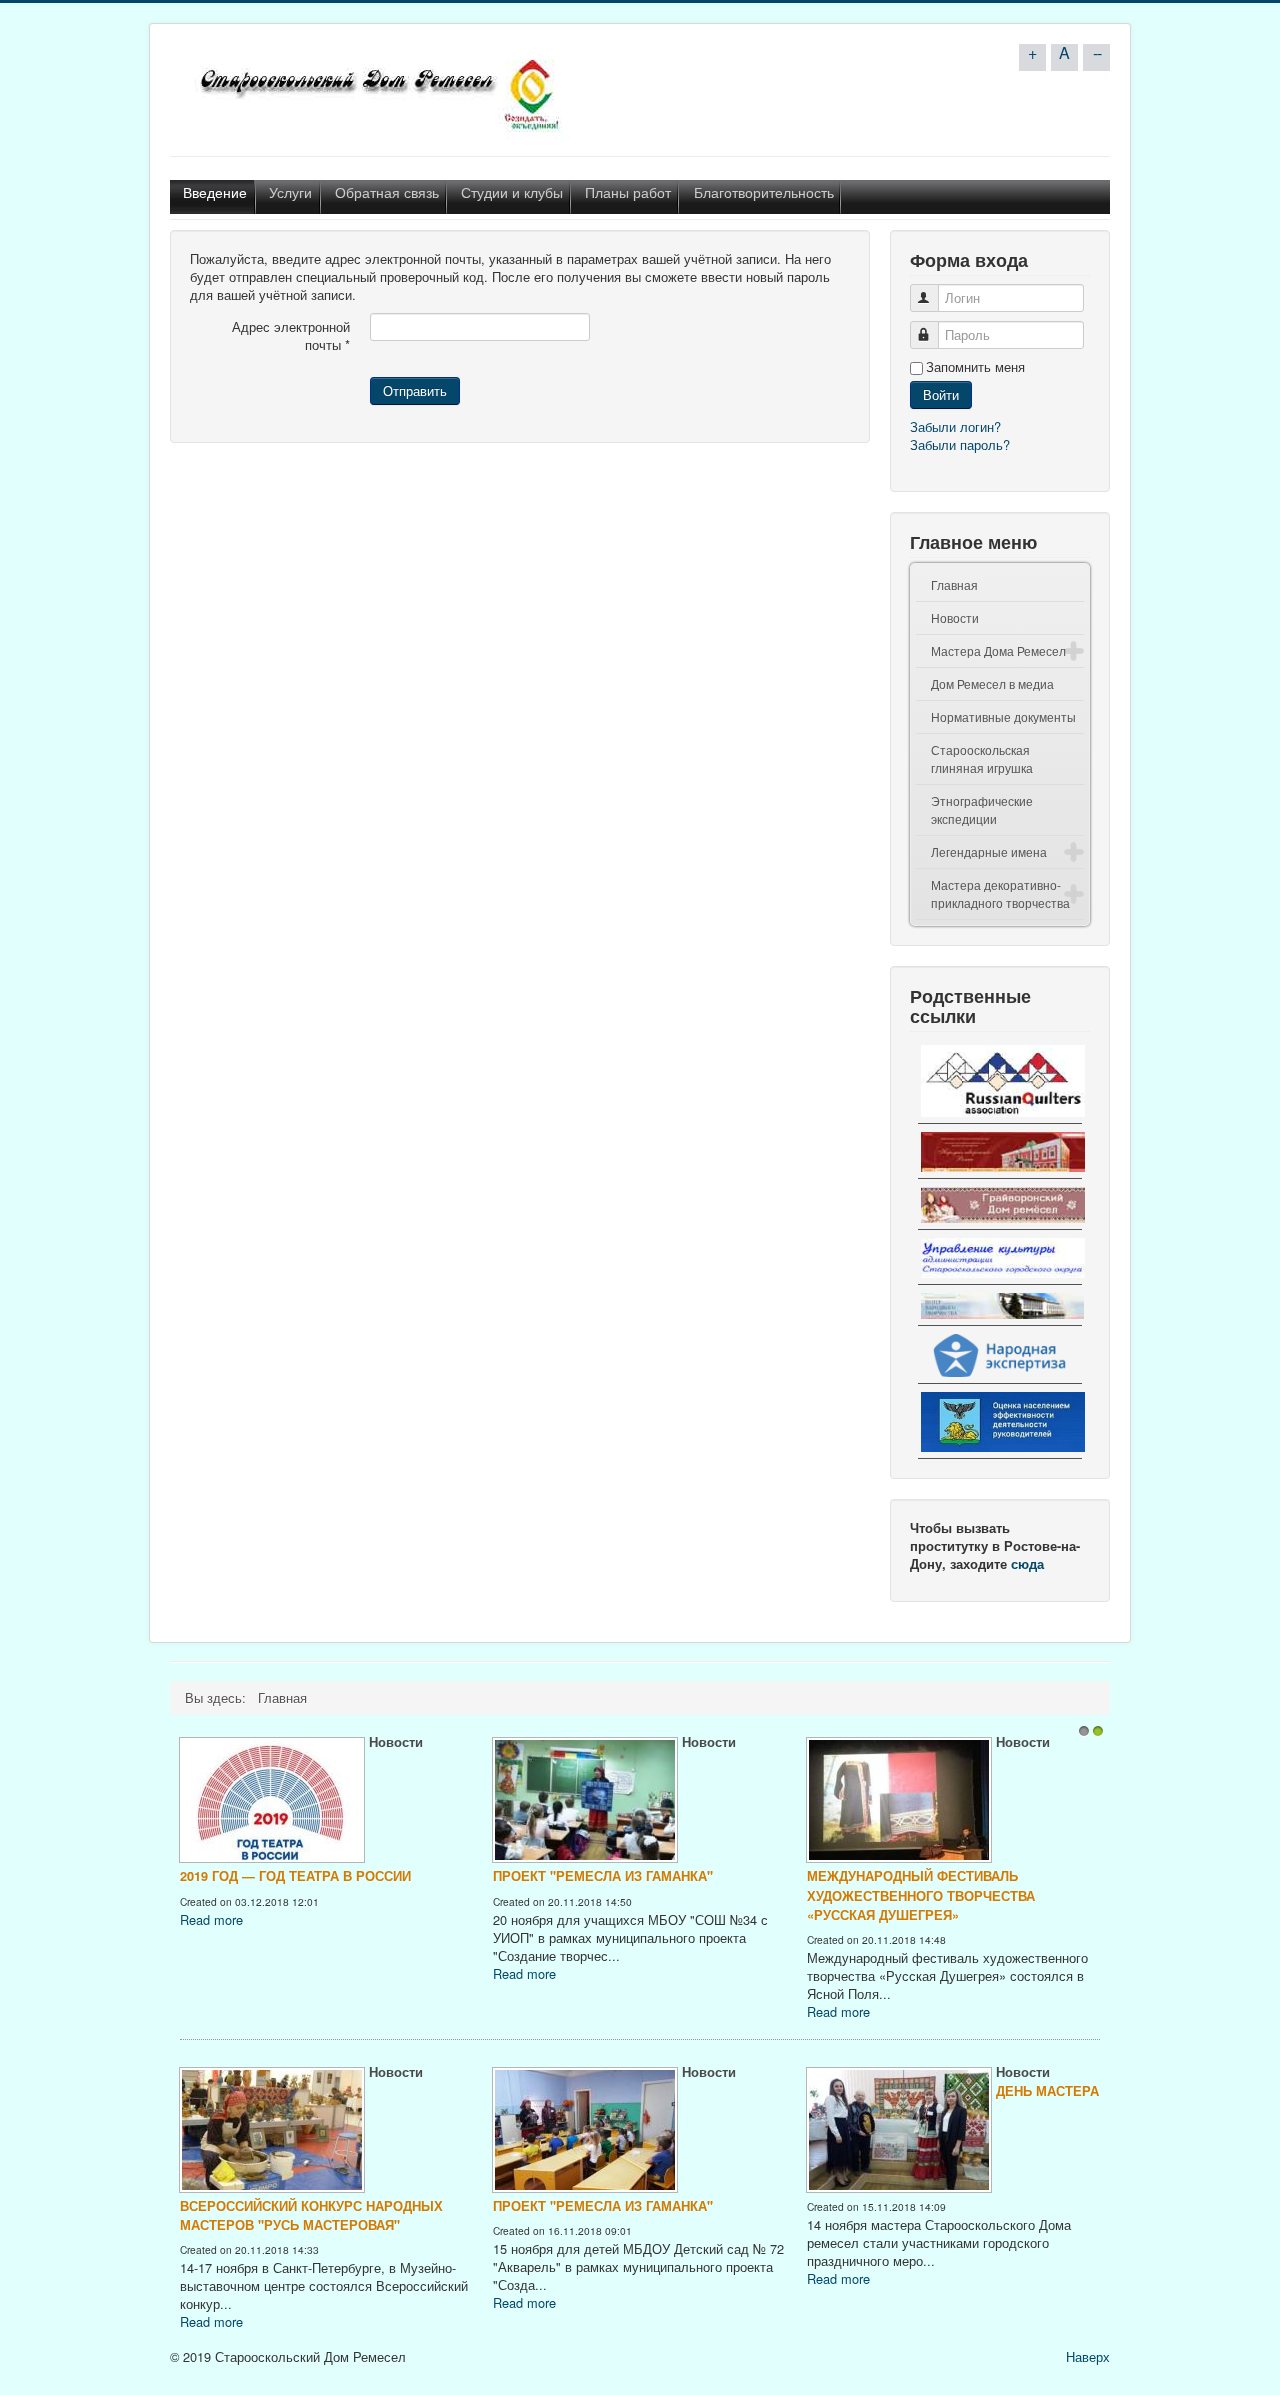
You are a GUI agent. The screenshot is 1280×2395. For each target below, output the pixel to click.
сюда (1027, 1564)
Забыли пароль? (960, 444)
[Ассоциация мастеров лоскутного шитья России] (999, 1081)
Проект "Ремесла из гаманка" (509, 1876)
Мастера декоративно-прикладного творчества (1000, 893)
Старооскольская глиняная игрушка (982, 758)
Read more (1057, 1938)
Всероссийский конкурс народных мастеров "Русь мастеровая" (217, 2215)
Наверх (1088, 2354)
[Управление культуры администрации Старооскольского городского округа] (999, 1258)
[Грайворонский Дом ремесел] (999, 1206)
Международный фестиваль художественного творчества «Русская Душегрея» (827, 1895)
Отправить (415, 390)
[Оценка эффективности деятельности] (999, 1423)
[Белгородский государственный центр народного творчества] (999, 1306)
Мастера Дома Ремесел (998, 650)
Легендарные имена (989, 851)
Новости (955, 617)
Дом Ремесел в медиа (992, 683)
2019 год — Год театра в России (201, 1876)
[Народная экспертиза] (999, 1356)
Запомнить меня (975, 367)
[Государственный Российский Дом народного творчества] (999, 1152)
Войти (941, 394)
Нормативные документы (1003, 716)
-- (1097, 52)
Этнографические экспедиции (982, 809)
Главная (954, 584)
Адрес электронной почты (291, 336)
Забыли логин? (955, 426)
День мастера (953, 2091)
